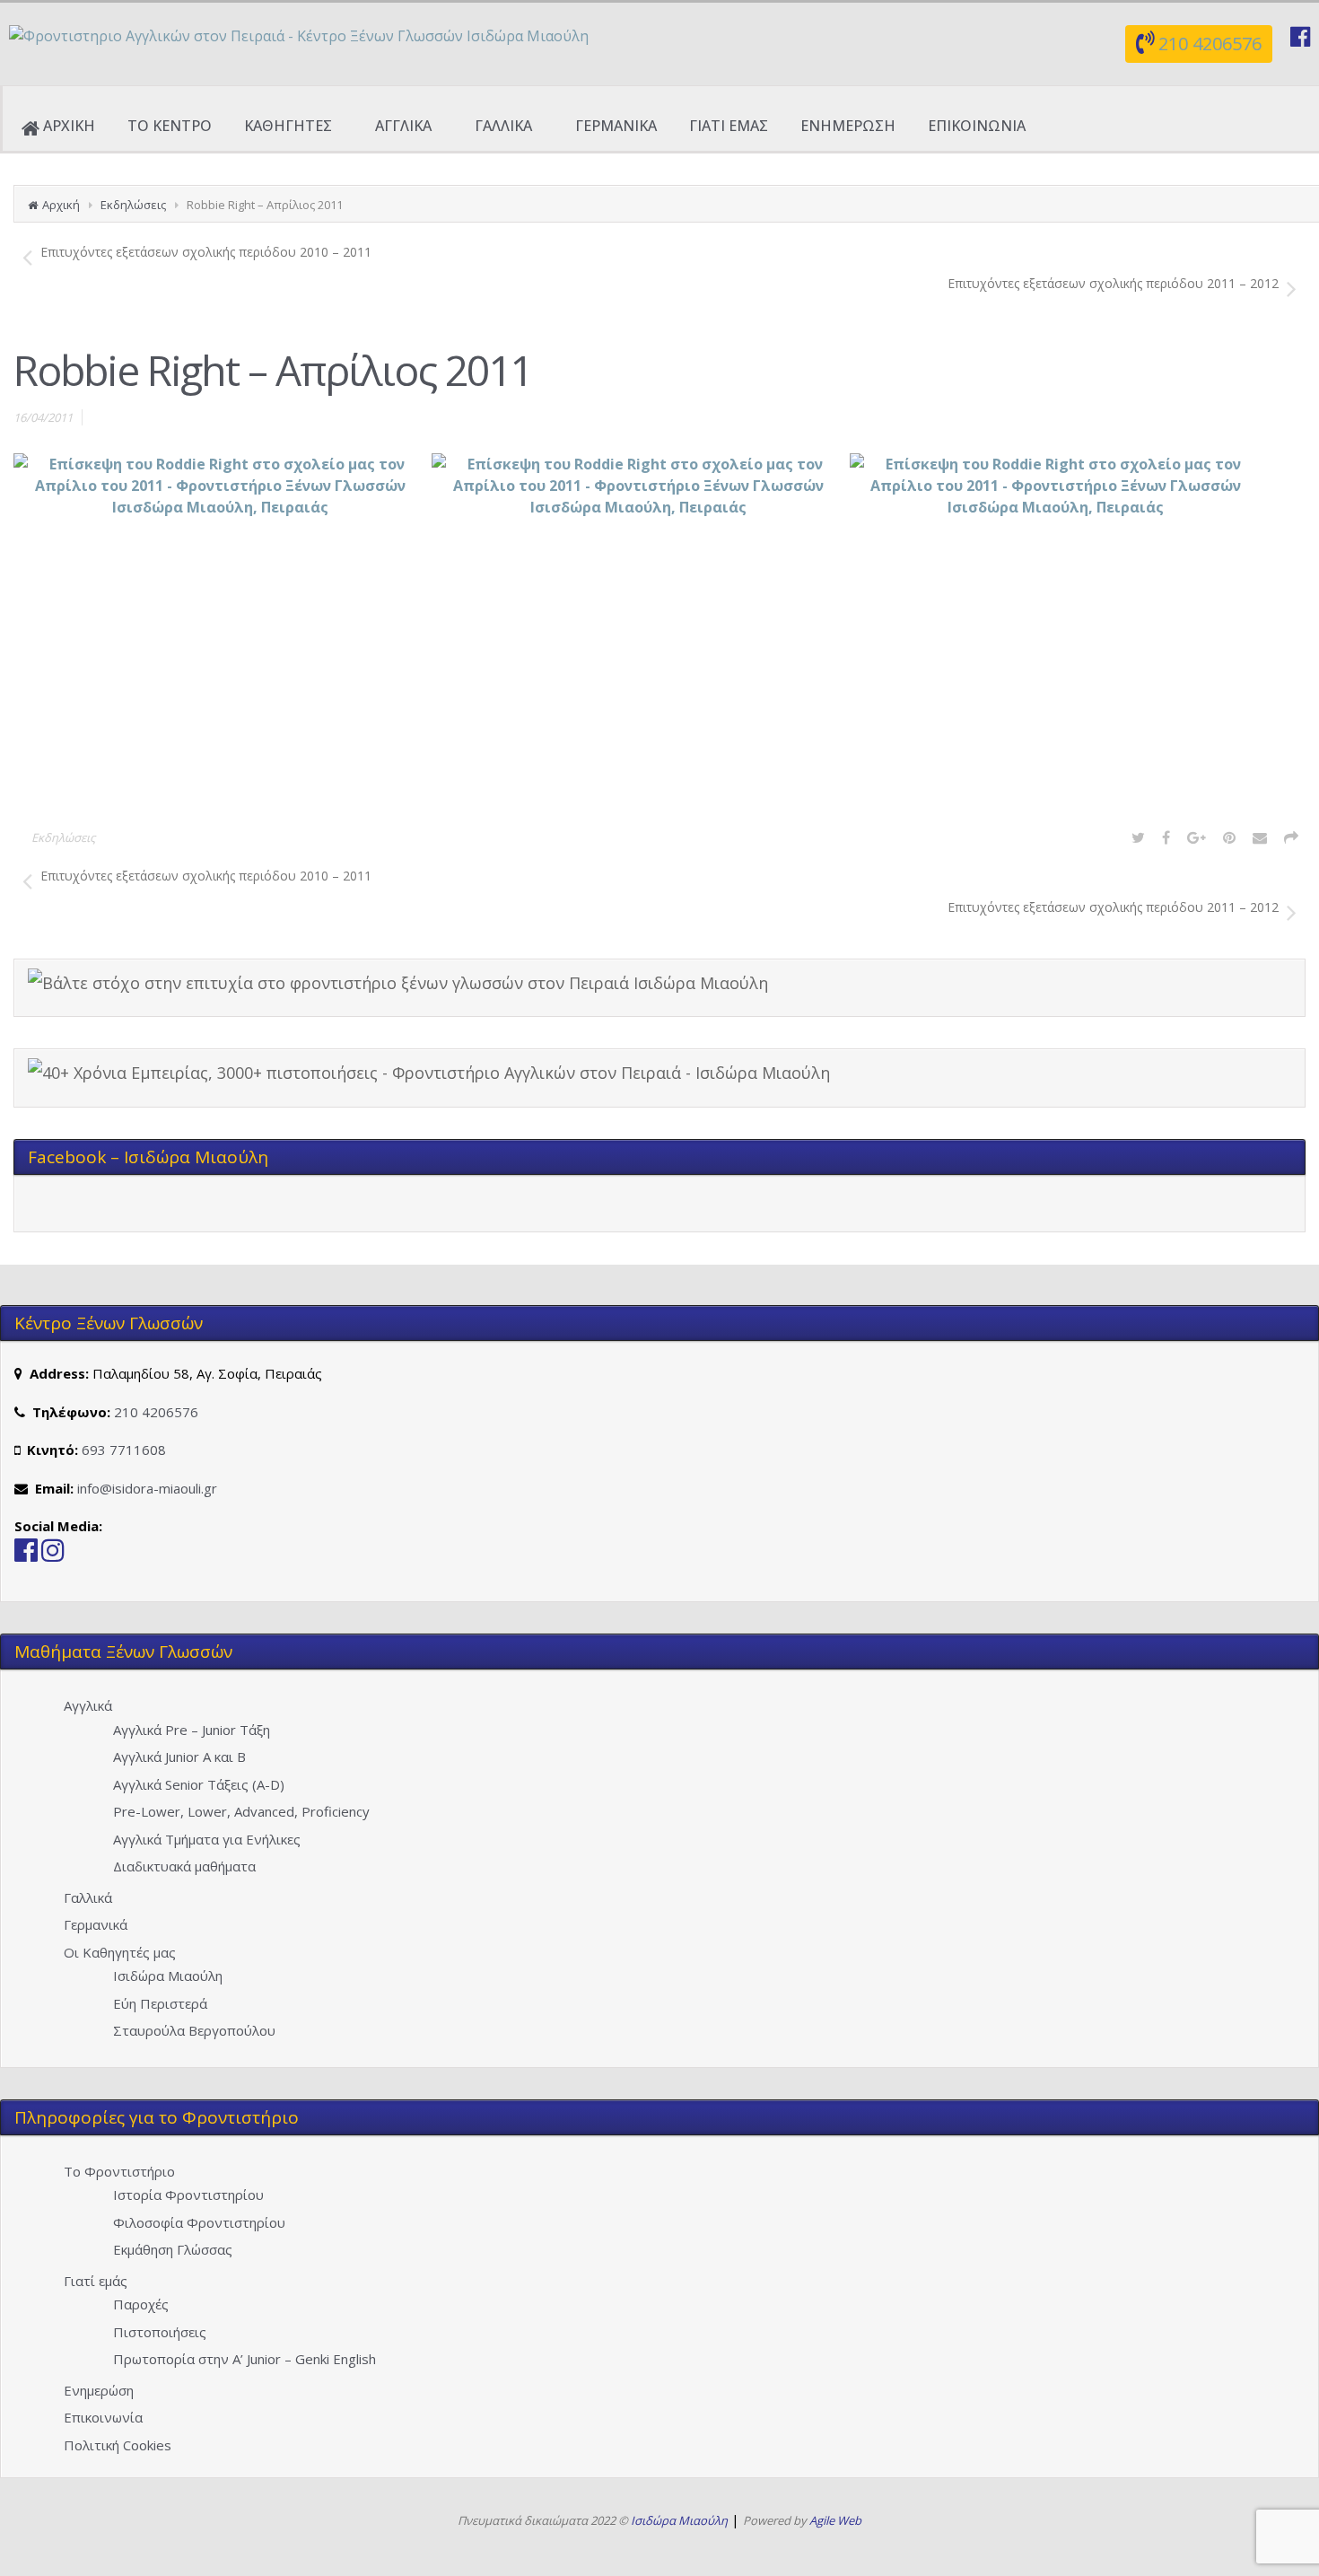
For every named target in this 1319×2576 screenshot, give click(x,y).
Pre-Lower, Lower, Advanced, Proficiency (241, 1811)
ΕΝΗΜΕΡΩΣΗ (848, 126)
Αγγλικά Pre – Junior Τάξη (192, 1730)
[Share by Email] (1260, 837)
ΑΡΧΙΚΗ (69, 126)
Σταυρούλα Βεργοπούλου (194, 2030)
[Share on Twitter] (1138, 837)
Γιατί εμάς (96, 2281)
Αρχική (61, 205)
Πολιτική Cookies (118, 2445)
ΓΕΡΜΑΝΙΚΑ (616, 126)
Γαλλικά (88, 1897)
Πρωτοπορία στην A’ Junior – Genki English (245, 2359)
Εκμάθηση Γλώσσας (173, 2249)
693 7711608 (124, 1450)
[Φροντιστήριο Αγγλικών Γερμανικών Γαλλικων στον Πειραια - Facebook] (26, 1555)
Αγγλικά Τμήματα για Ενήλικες (207, 1839)
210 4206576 (1210, 44)
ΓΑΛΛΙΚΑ (503, 126)
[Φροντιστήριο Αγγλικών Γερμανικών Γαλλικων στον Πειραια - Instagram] (53, 1555)
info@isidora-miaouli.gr (147, 1488)
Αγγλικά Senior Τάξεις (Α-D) (199, 1784)
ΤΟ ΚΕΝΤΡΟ (170, 126)
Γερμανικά (96, 1924)
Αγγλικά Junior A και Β (179, 1757)
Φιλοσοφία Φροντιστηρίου (199, 2222)
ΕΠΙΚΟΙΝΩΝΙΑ (977, 126)
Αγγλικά (88, 1705)
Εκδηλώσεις (133, 205)
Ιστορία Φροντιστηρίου (188, 2195)
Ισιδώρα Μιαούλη (168, 1976)
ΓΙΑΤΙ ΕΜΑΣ (729, 126)
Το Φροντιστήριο (119, 2171)
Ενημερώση (99, 2390)
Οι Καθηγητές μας (120, 1952)
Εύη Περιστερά (160, 2003)
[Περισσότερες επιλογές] (1291, 837)
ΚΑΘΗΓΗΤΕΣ (288, 126)
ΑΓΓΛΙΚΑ (403, 126)
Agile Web (835, 2520)
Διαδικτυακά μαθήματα (184, 1866)
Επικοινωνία (103, 2417)
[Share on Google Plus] (1197, 837)
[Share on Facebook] (1166, 837)
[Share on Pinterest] (1229, 837)
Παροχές (141, 2304)
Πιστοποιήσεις (160, 2332)
